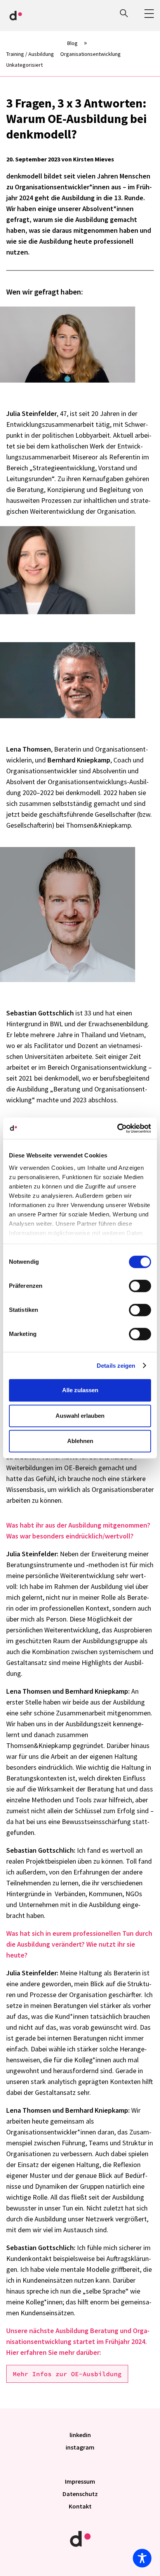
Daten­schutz (80, 2494)
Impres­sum (80, 2481)
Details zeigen (116, 1366)
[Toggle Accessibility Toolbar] (142, 2558)
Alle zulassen (80, 1390)
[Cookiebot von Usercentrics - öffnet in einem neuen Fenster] (117, 1128)
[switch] (140, 1286)
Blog (72, 43)
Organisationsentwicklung (90, 54)
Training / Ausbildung (30, 54)
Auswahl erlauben (80, 1416)
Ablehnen (80, 1441)
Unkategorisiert (24, 65)
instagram (80, 2447)
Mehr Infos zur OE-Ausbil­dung (67, 2374)
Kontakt (80, 2506)
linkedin (80, 2435)
